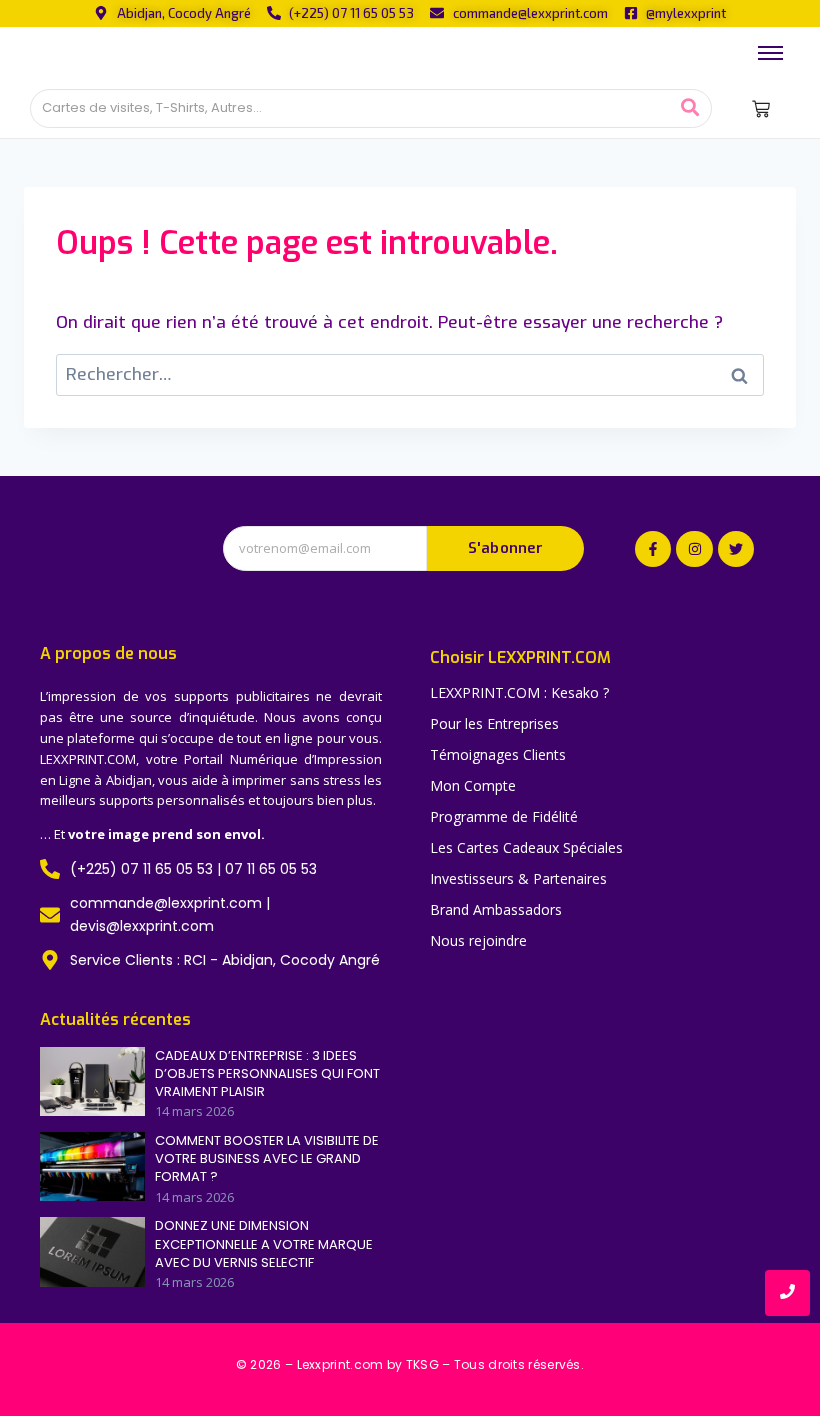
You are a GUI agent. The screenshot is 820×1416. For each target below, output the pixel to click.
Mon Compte (473, 785)
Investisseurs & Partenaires (518, 878)
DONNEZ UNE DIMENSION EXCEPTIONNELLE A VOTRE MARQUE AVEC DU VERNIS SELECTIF (264, 1244)
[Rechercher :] (410, 374)
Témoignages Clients (498, 754)
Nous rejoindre (478, 940)
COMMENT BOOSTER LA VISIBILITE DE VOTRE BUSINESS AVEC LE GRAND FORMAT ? (267, 1159)
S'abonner (506, 548)
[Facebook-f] (653, 549)
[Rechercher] (689, 108)
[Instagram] (694, 549)
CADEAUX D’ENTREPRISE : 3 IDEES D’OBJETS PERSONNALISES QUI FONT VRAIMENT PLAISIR (267, 1074)
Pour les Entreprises (494, 723)
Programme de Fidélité (504, 816)
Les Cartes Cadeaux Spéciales (526, 847)
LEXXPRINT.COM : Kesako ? (519, 692)
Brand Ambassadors (496, 909)
